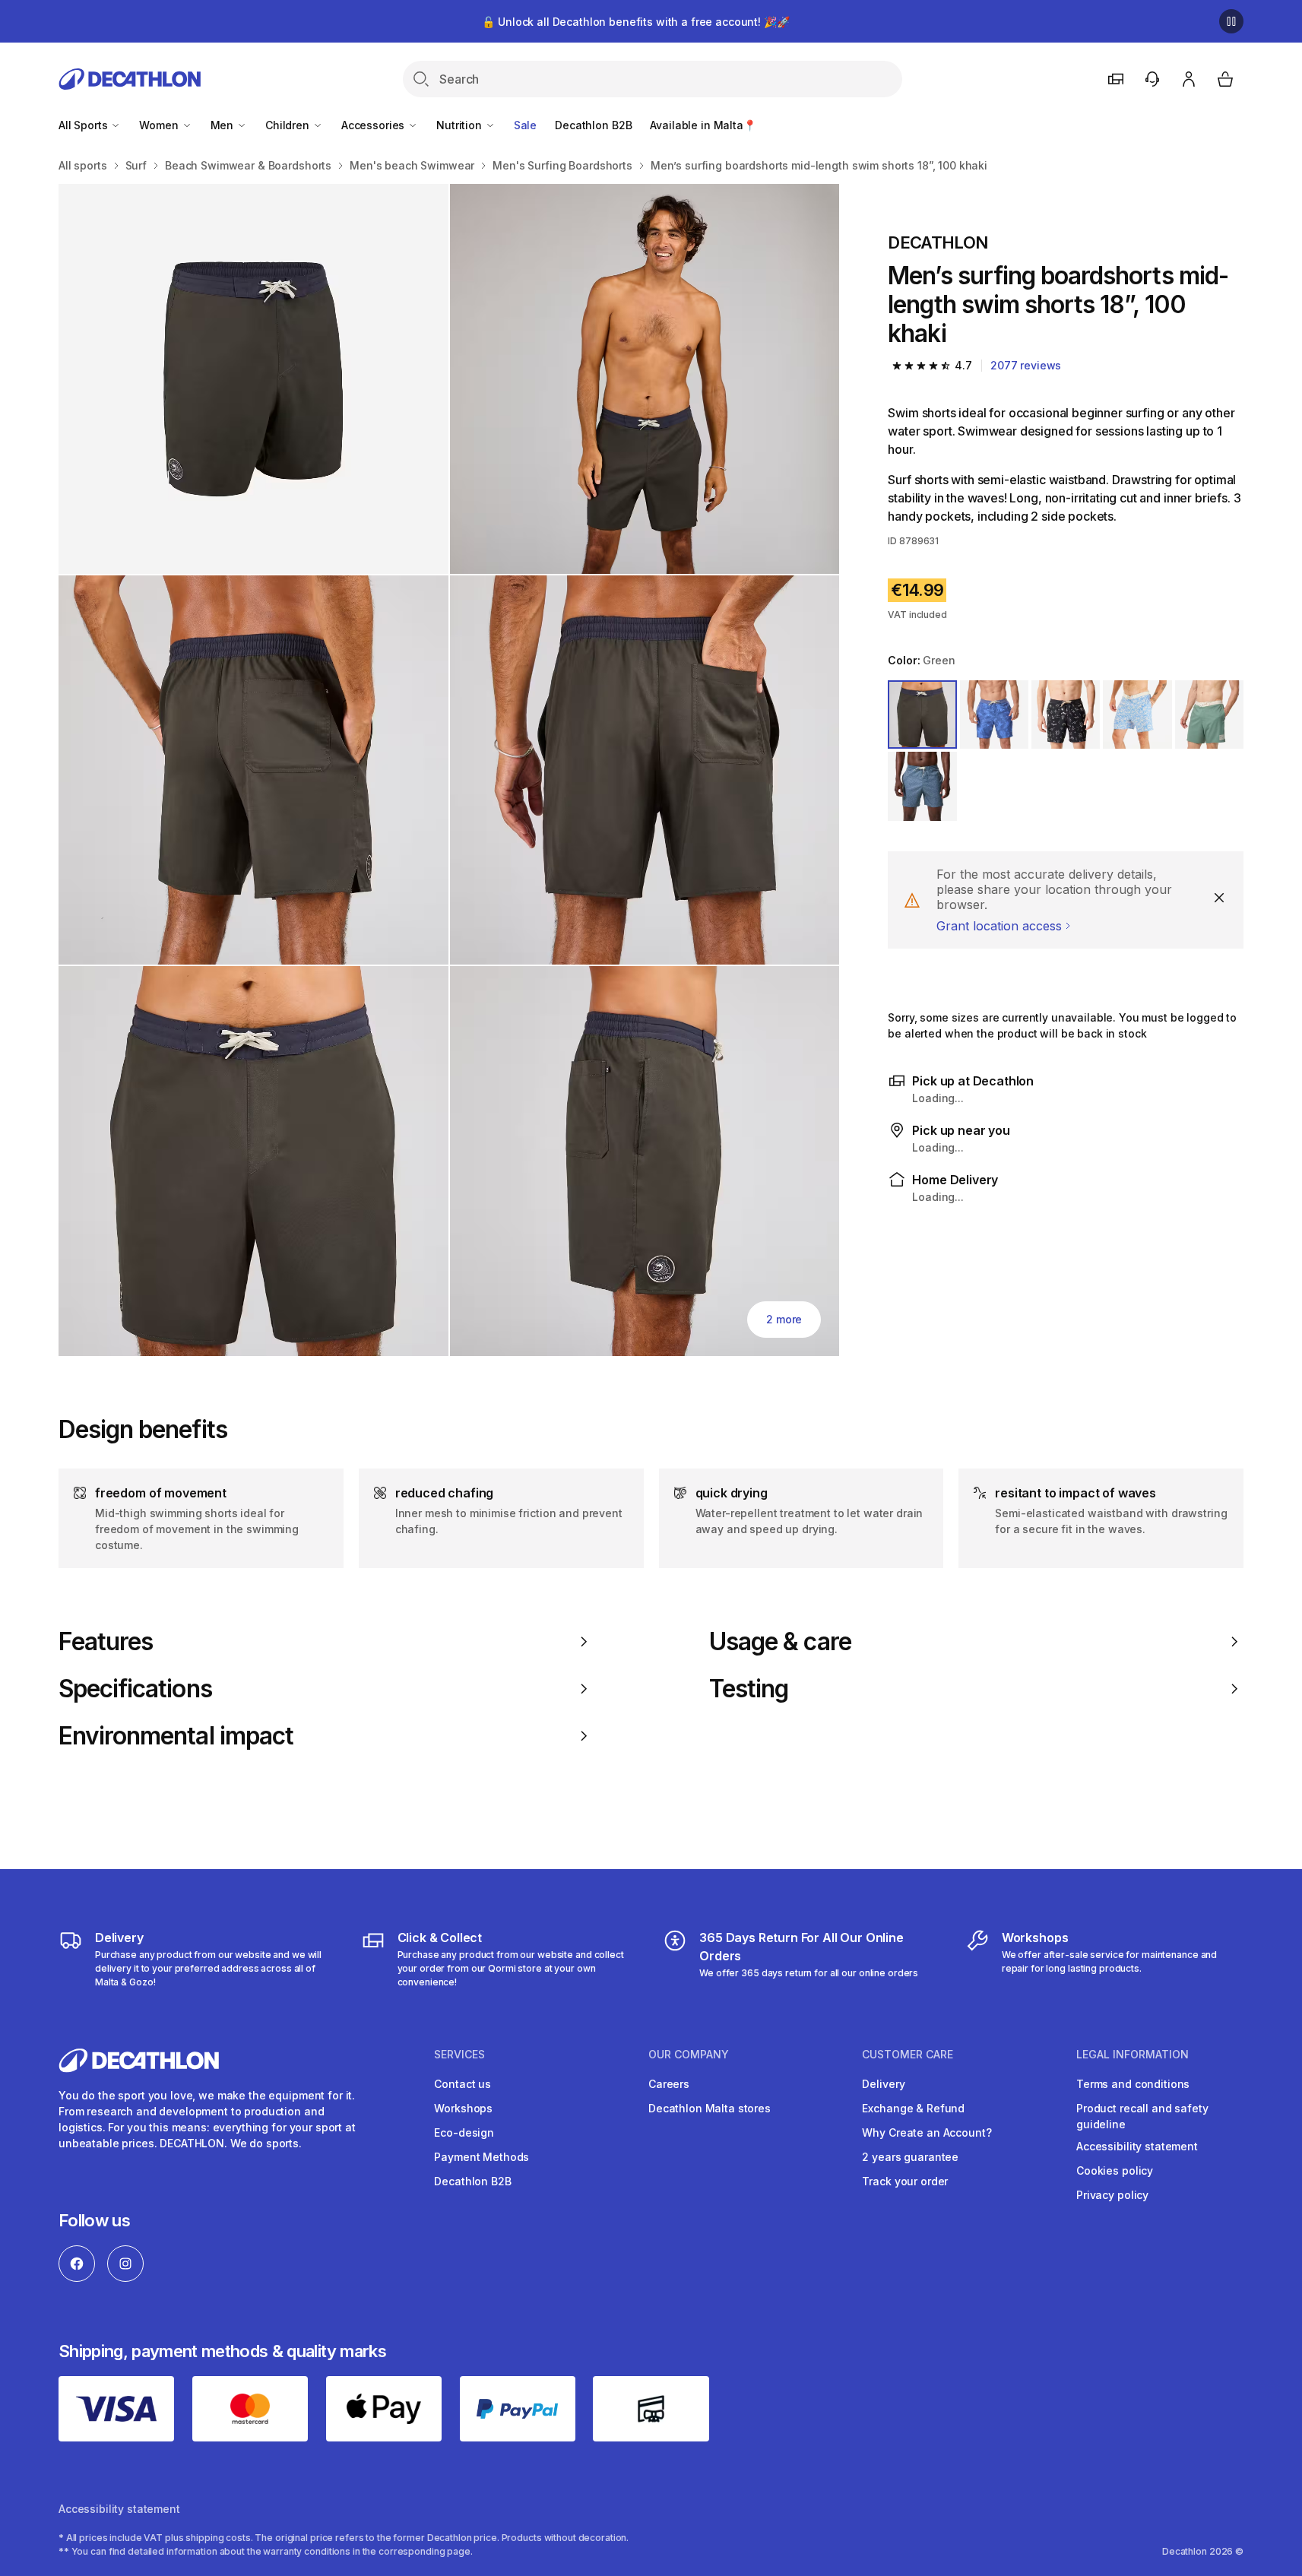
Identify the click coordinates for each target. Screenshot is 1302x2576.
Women (160, 125)
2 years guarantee (910, 2157)
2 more (784, 1319)
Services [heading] (459, 2055)
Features (106, 1642)
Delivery (883, 2084)
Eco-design (464, 2132)
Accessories (374, 125)
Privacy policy (1112, 2195)
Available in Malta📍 (703, 125)
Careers (669, 2084)
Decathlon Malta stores (710, 2108)
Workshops (463, 2108)
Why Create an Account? (927, 2132)
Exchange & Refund (913, 2108)
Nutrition (461, 125)
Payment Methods (482, 2157)
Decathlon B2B (593, 125)
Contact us (463, 2084)
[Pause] (1231, 21)
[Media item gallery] (449, 770)
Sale (525, 125)
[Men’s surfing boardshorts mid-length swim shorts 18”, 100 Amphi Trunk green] (253, 379)
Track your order (905, 2181)
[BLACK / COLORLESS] (1066, 714)
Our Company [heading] (689, 2055)
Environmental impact (176, 1736)
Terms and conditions (1133, 2084)
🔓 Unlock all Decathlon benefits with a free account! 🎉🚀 (635, 22)
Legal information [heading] (1133, 2055)
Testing (749, 1689)
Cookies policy (1115, 2170)
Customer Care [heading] (908, 2055)
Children (289, 125)
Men (223, 125)
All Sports (84, 125)
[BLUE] (994, 714)
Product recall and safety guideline (1142, 2116)
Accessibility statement (1137, 2146)
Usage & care (780, 1642)
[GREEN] (922, 714)
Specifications (135, 1689)
